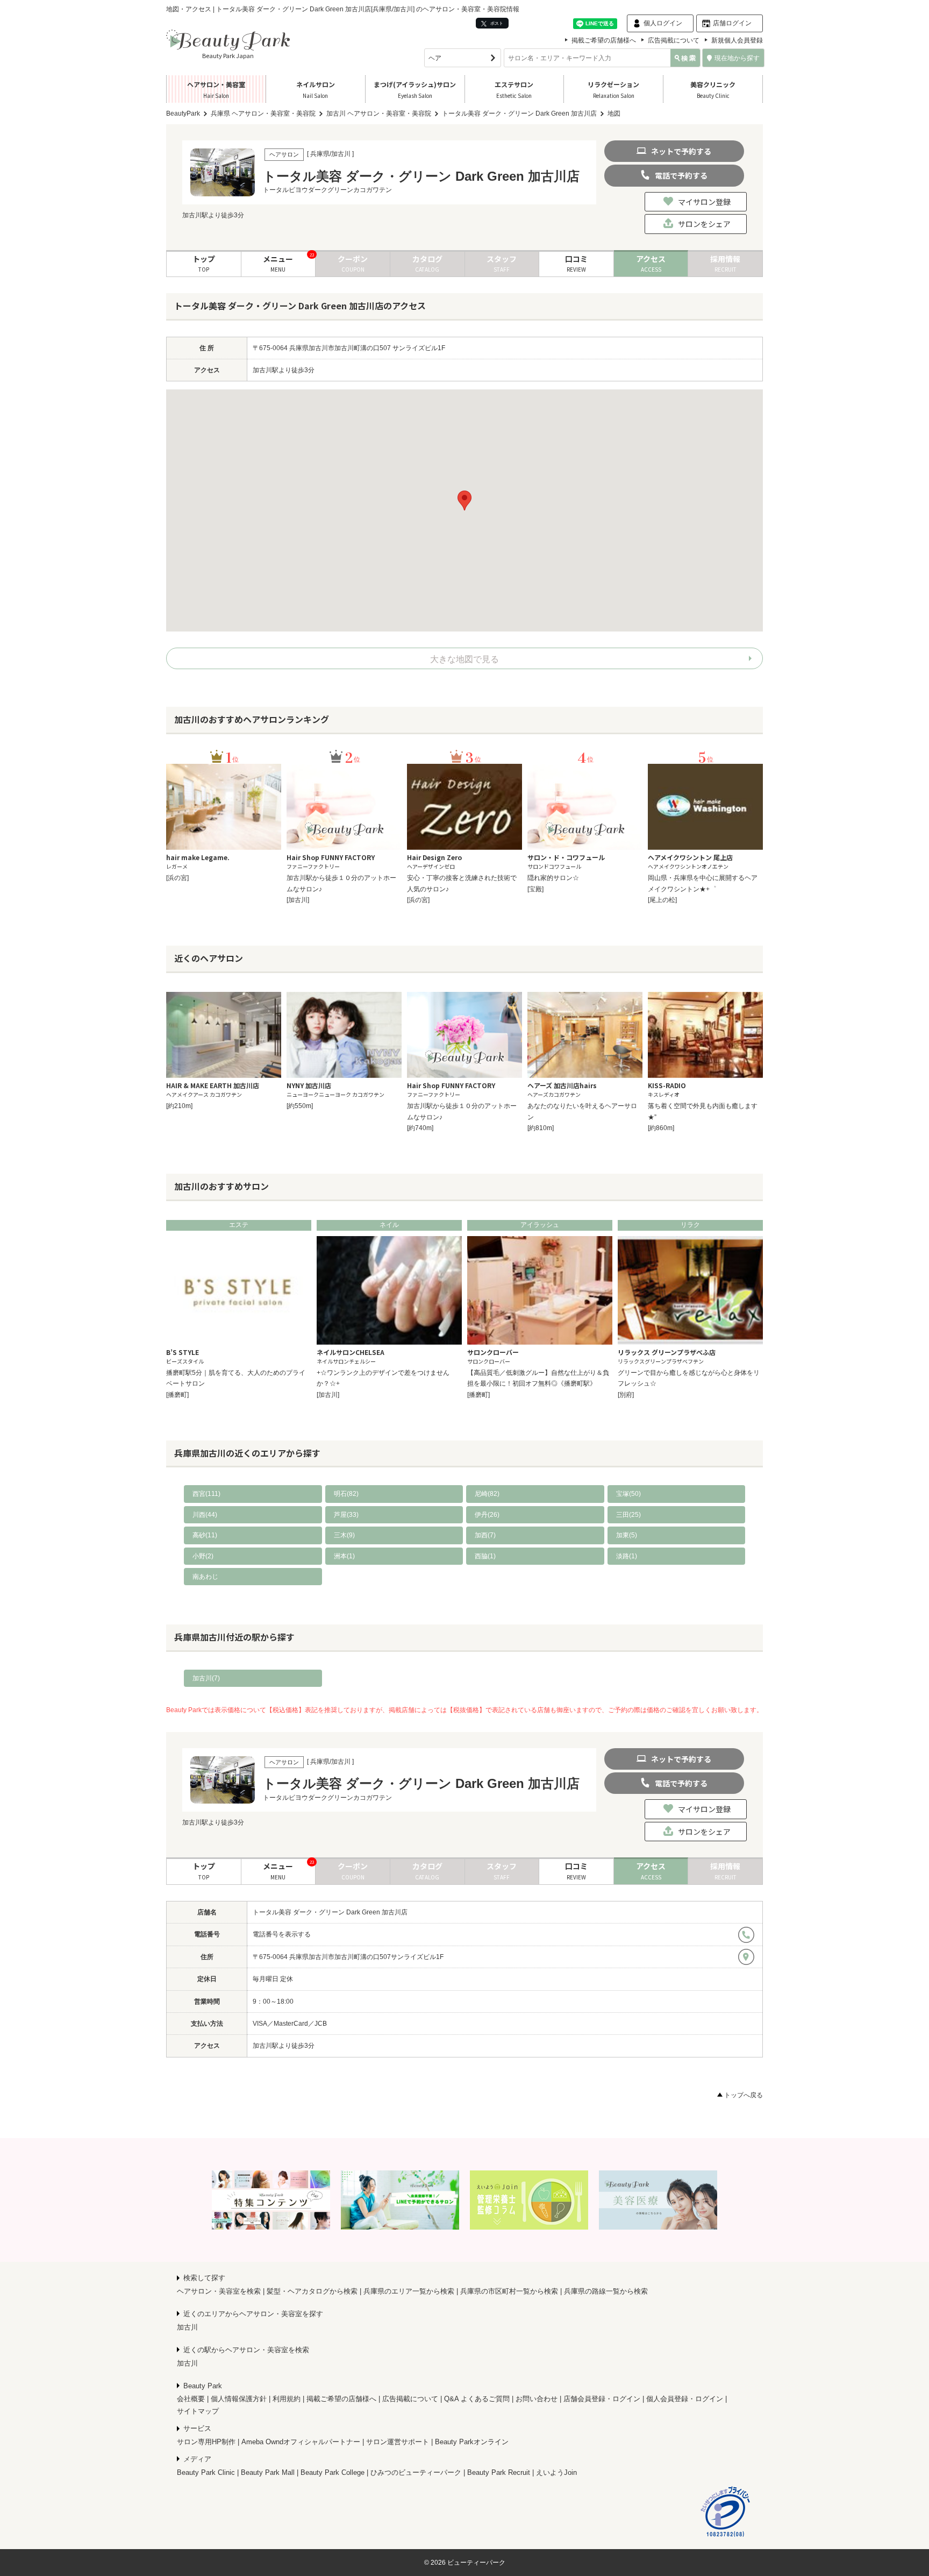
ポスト (496, 23)
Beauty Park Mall (268, 2472)
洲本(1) (344, 1556)
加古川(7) (206, 1678)
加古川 (187, 2327)
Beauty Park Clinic (206, 2472)
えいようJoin (556, 2472)
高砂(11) (205, 1535)
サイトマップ (198, 2411)
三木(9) (344, 1535)
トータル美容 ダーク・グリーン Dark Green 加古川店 (330, 1912)
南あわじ (205, 1577)
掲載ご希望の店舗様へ (604, 40)
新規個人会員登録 (737, 40)
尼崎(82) (487, 1494)
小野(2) (203, 1556)
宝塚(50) (628, 1494)
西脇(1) (485, 1556)
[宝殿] (535, 889)
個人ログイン (663, 23)
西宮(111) (206, 1494)
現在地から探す (737, 58)
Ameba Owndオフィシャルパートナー (301, 2442)
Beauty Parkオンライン (472, 2442)
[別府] (626, 1395)
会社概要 (191, 2399)
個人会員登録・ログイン (685, 2399)
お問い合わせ (537, 2399)
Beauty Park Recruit (499, 2472)
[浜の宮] (177, 878)
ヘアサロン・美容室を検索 (219, 2291)
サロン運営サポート (398, 2442)
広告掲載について (674, 40)
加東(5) (627, 1535)
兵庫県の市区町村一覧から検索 (509, 2291)
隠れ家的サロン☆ (553, 878)
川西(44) (205, 1515)
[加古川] (298, 900)
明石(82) (346, 1494)
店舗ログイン (732, 23)
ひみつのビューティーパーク (416, 2472)
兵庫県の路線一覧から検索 (606, 2291)
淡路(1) (627, 1556)
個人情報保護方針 (239, 2399)
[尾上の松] (662, 900)
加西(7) (485, 1535)
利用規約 (287, 2399)
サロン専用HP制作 (206, 2442)
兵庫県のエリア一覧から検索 (409, 2291)
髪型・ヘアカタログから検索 (312, 2291)
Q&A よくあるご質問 (477, 2399)
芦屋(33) (346, 1515)
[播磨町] (177, 1395)
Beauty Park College (333, 2472)
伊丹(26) (487, 1515)
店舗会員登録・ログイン (602, 2399)
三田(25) (628, 1515)
